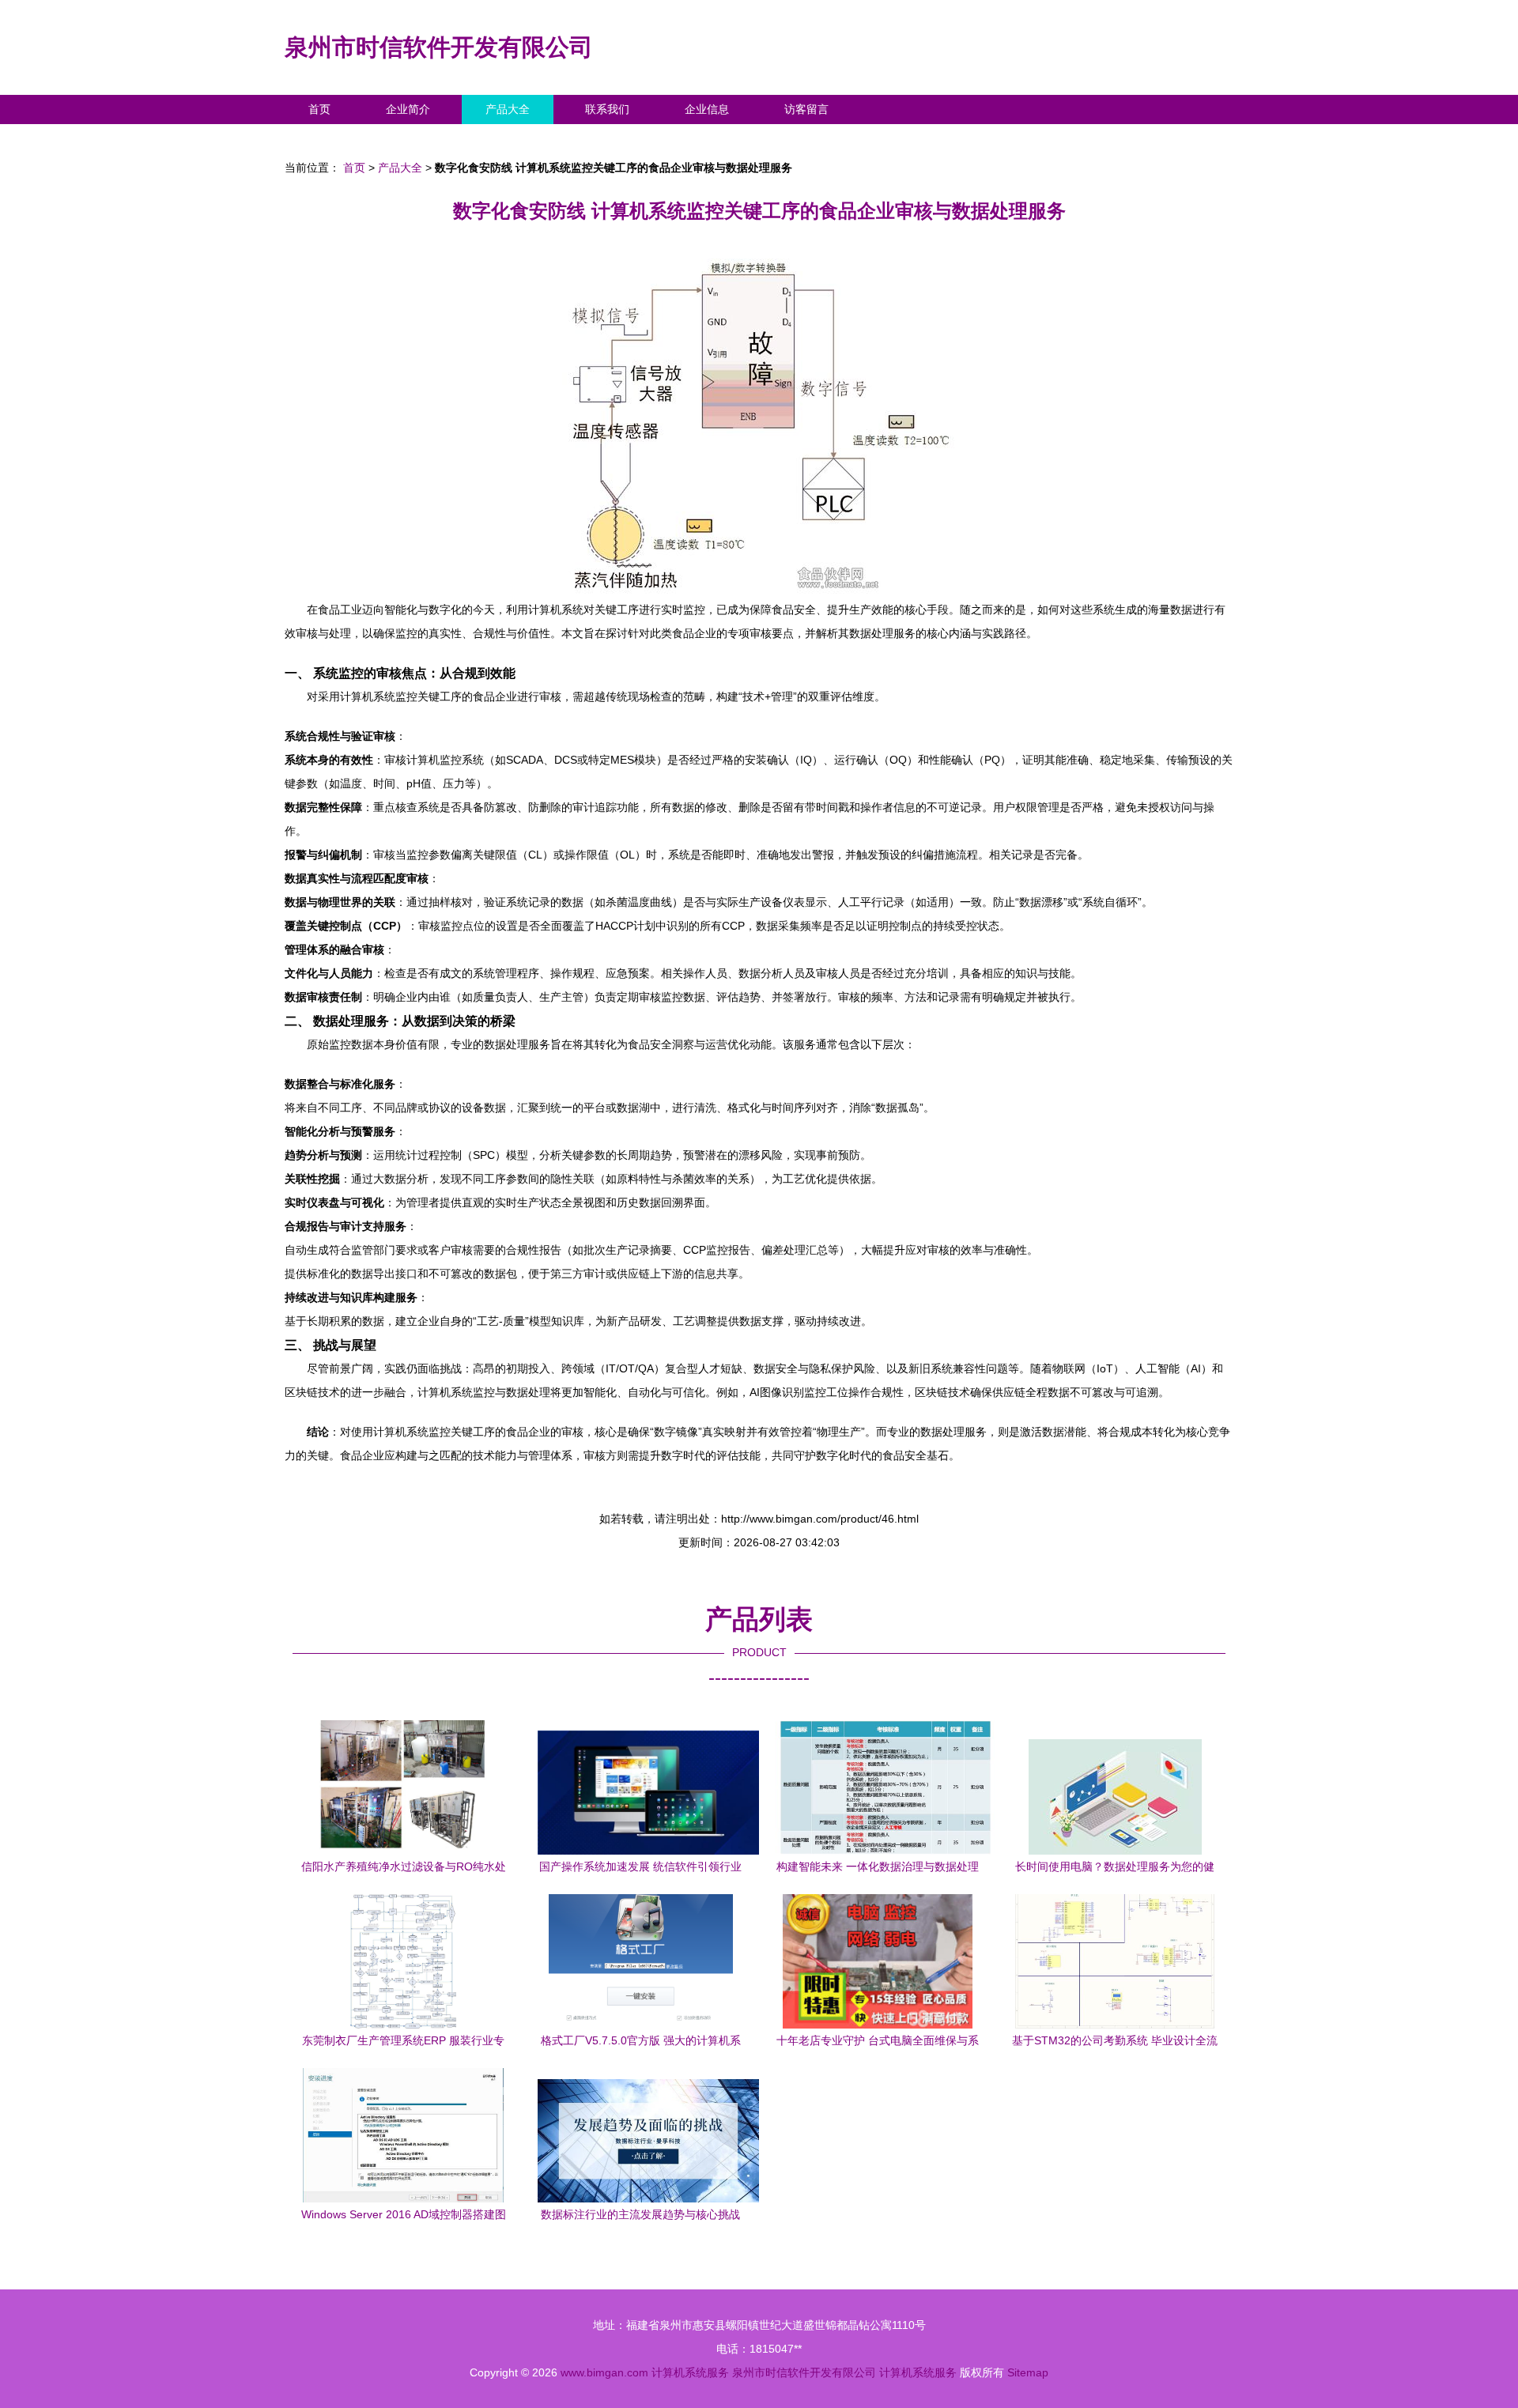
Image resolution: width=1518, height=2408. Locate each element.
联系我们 (607, 109)
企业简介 (408, 109)
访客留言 (806, 109)
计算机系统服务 (690, 2372)
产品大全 (508, 109)
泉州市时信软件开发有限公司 (439, 47)
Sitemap (1028, 2372)
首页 (319, 109)
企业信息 (707, 109)
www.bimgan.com (604, 2372)
